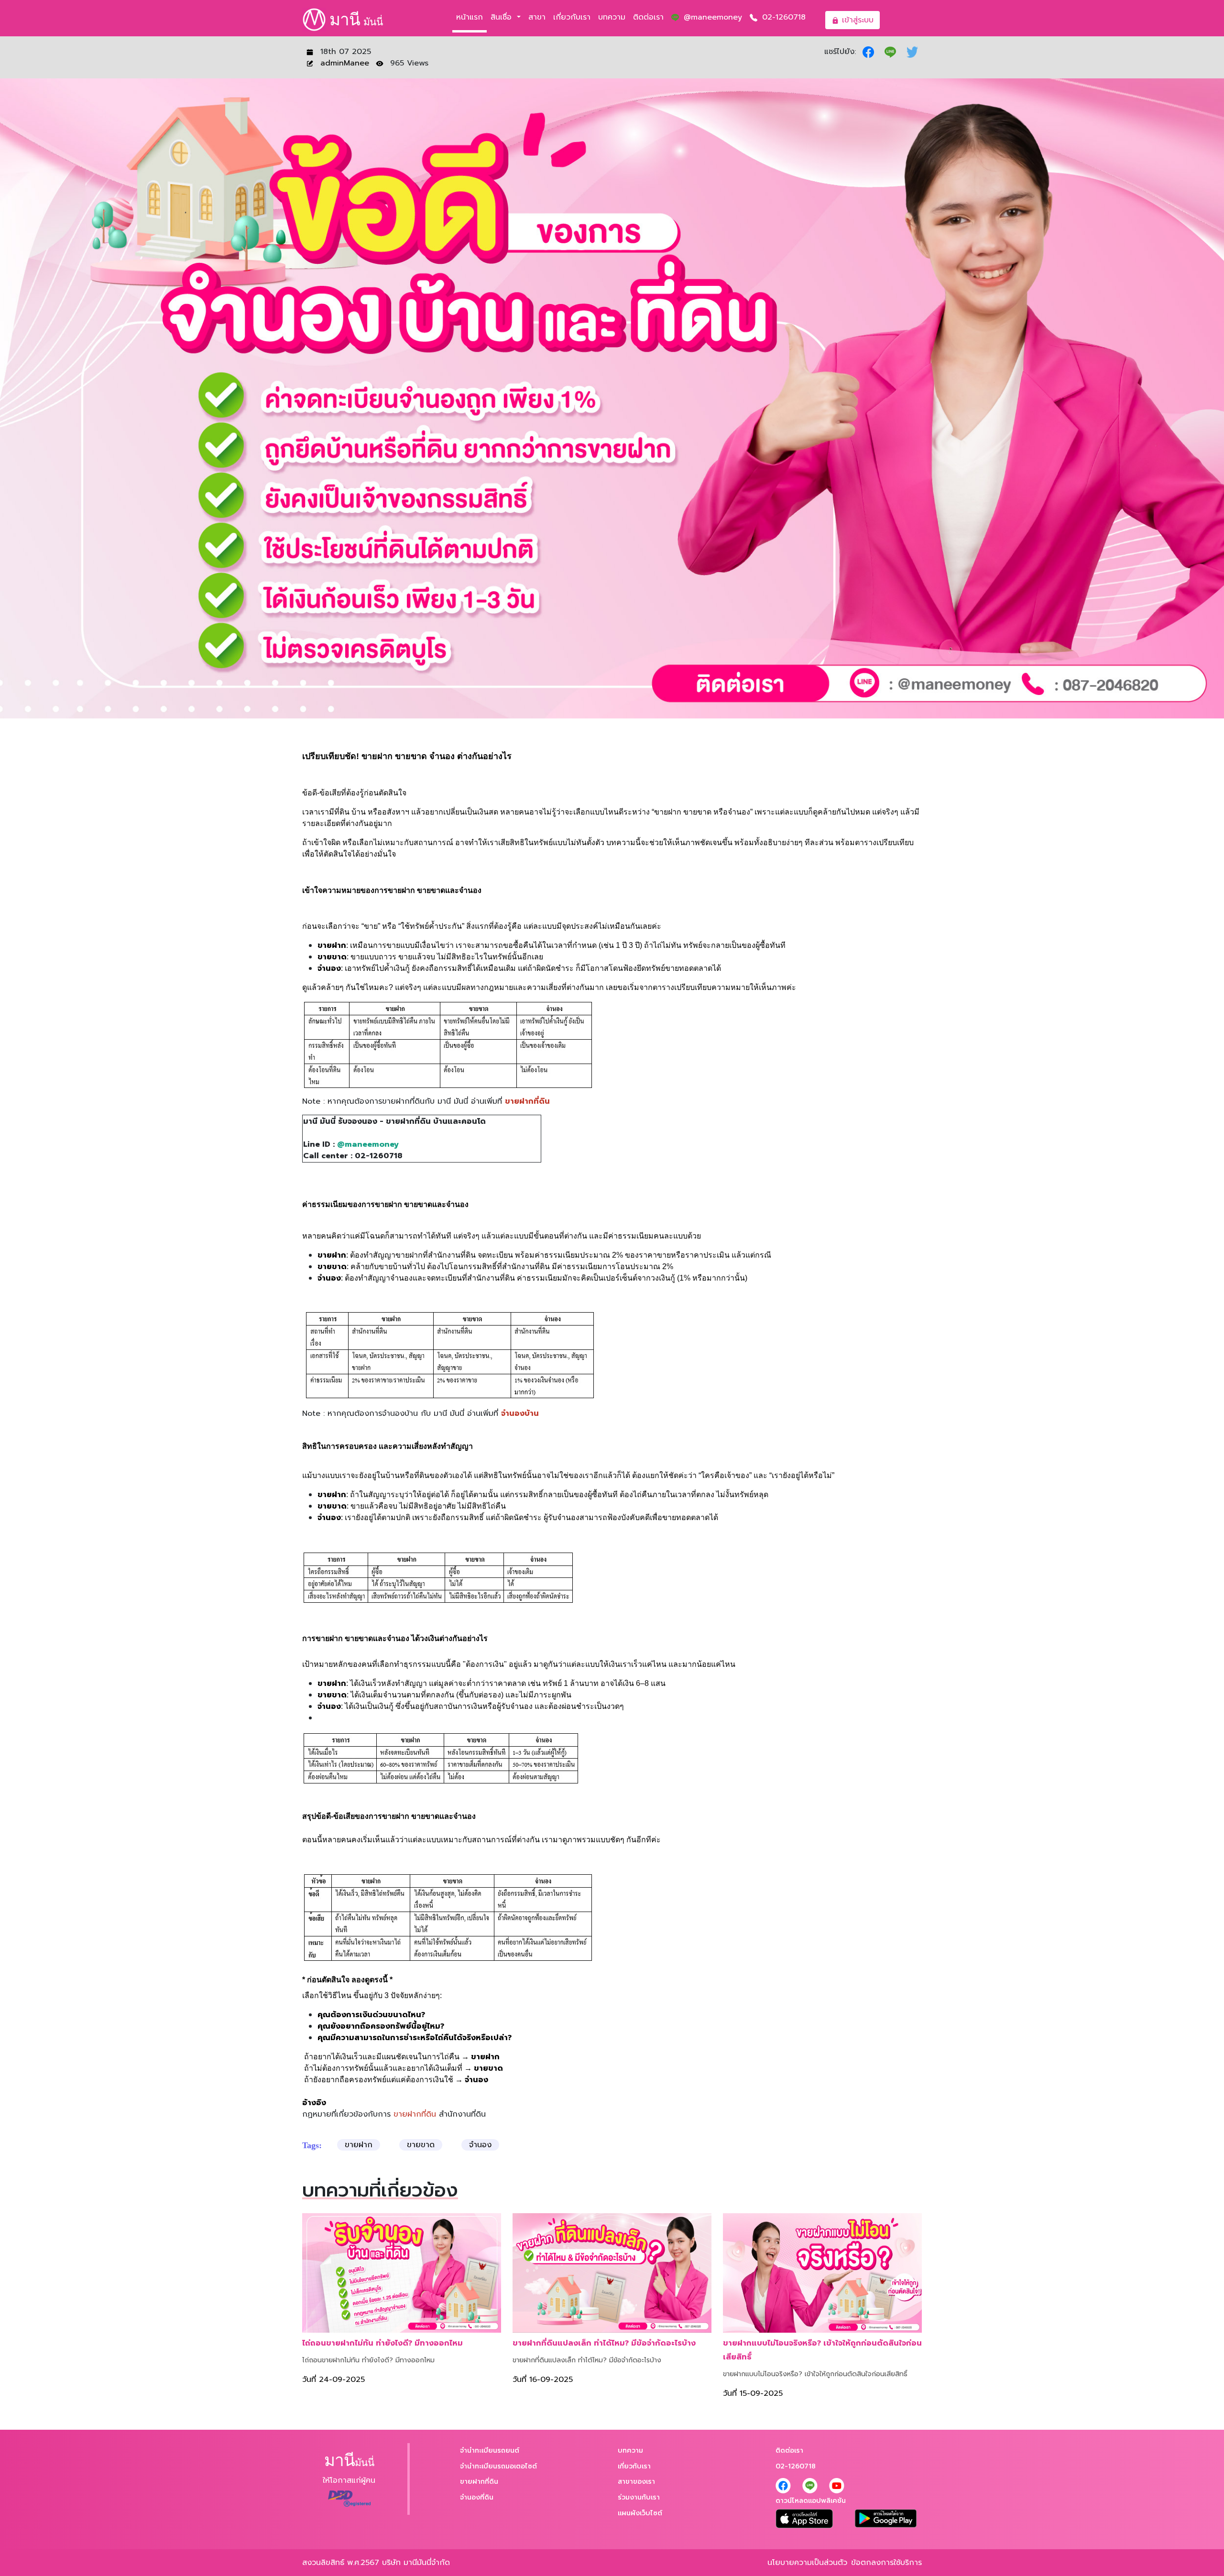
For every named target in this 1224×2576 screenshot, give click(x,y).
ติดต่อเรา (648, 17)
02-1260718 (782, 17)
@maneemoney (711, 17)
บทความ (612, 17)
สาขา (537, 17)
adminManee (346, 63)
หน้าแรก (470, 17)
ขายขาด (421, 2145)
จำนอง (480, 2145)
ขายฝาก (359, 2145)
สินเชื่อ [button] (503, 17)
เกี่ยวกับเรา (572, 17)
